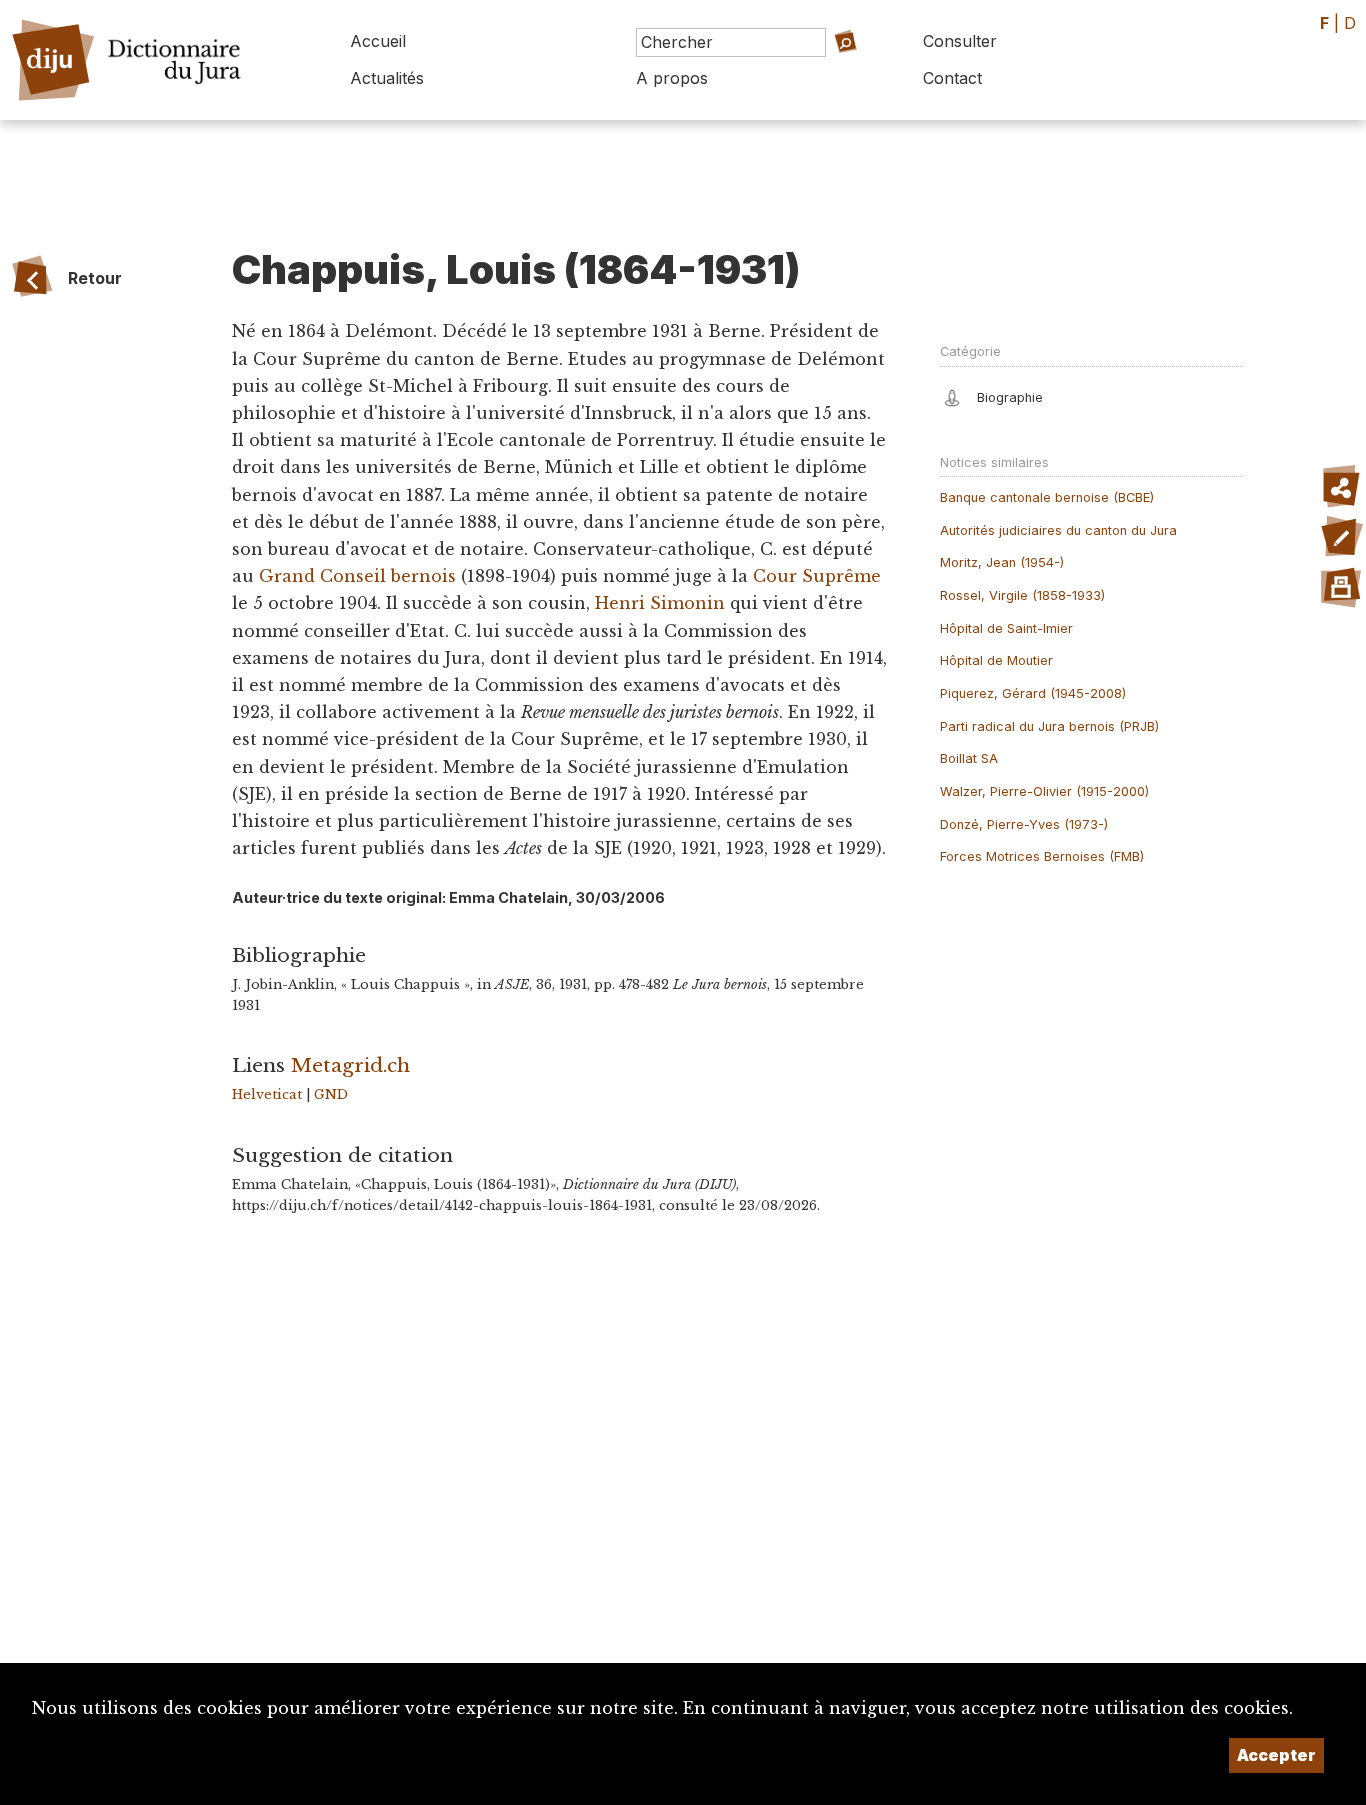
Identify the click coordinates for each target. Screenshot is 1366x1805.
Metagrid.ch (350, 1065)
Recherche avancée (815, 70)
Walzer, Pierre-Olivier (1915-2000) (1044, 791)
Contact (952, 78)
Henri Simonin (660, 603)
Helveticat (267, 1094)
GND (331, 1094)
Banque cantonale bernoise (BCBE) (1047, 497)
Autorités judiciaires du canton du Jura (1058, 530)
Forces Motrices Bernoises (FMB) (1042, 856)
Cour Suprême (817, 576)
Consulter (960, 41)
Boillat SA (969, 758)
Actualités (387, 78)
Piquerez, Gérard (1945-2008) (1033, 693)
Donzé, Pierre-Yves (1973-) (1024, 824)
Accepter (1276, 1755)
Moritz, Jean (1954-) (1002, 562)
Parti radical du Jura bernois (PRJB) (1049, 726)
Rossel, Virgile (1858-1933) (1022, 595)
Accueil (378, 41)
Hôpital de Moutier (996, 660)
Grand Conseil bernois (357, 576)
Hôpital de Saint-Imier (1006, 628)
